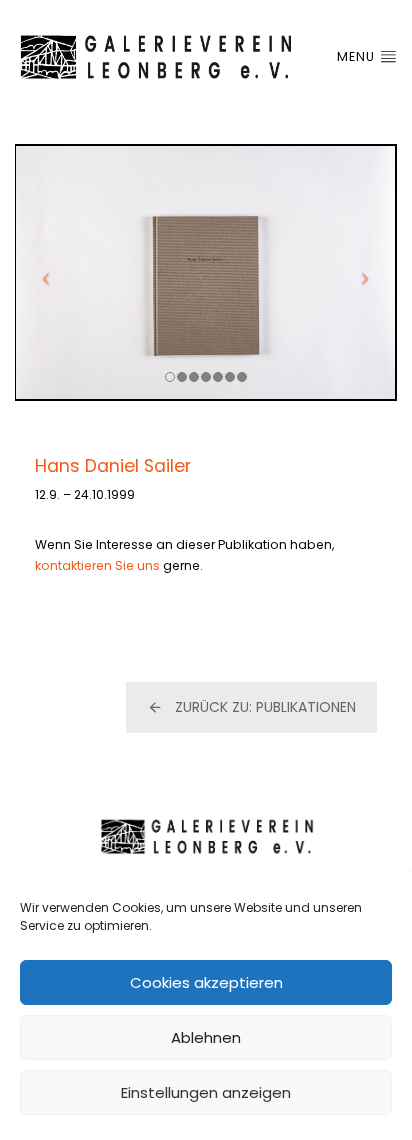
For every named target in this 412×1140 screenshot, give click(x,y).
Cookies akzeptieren (206, 982)
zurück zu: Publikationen (265, 707)
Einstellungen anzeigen (206, 1092)
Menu (358, 56)
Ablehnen (206, 1037)
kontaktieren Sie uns (97, 565)
